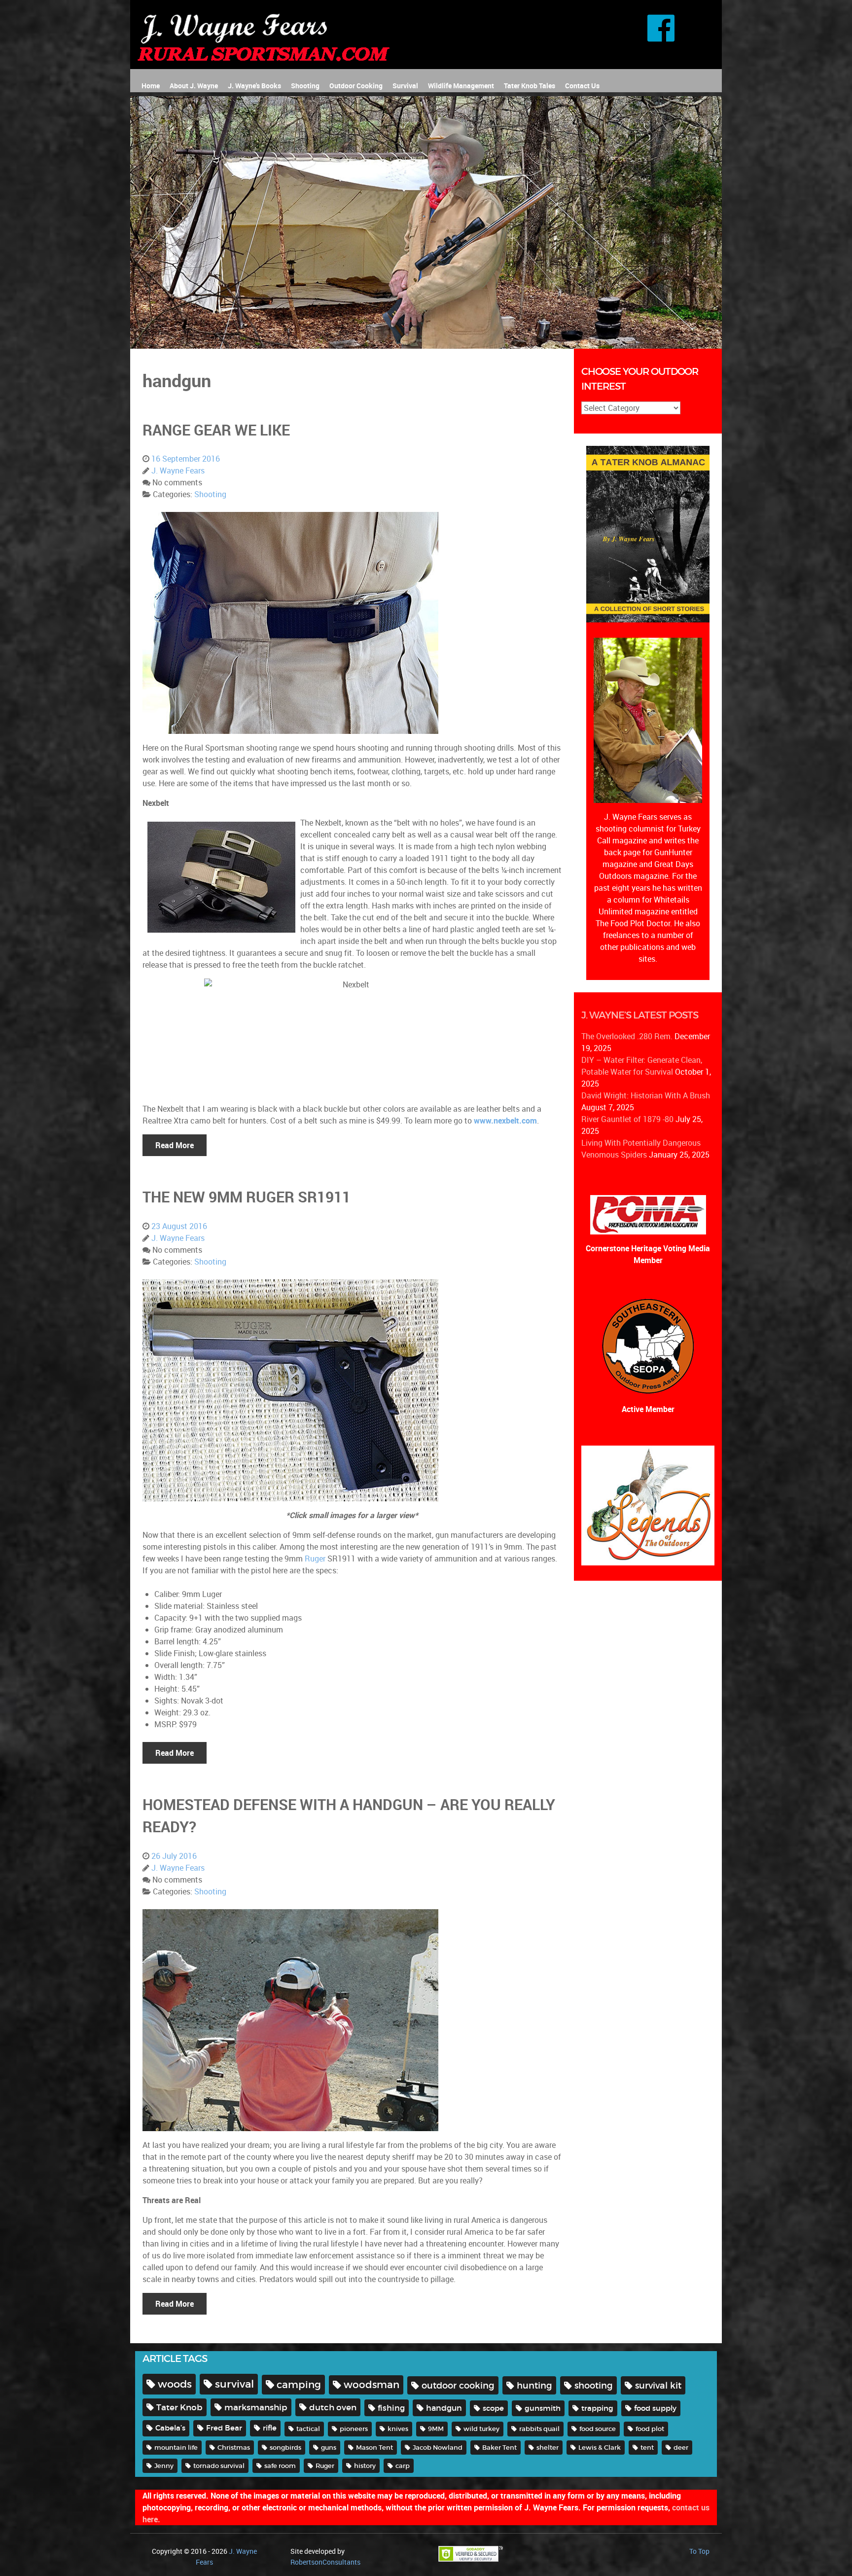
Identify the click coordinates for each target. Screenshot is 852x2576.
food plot (650, 2429)
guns (329, 2448)
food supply (655, 2408)
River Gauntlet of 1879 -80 (627, 1119)
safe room (280, 2466)
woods (175, 2384)
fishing (391, 2408)
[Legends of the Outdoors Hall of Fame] (648, 1505)
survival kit (658, 2385)
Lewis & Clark (600, 2448)
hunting (534, 2385)
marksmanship (256, 2407)
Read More (175, 1145)
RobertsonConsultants (325, 2562)
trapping (597, 2408)
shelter (548, 2448)
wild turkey (481, 2429)
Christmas (234, 2448)
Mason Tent (374, 2448)
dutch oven (333, 2407)
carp (403, 2466)
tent (647, 2448)
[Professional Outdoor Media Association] (648, 1214)
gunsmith (543, 2408)
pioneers (354, 2429)
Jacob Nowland (438, 2448)
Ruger (315, 1559)
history (365, 2466)
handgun (444, 2408)
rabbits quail (539, 2429)
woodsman (372, 2385)
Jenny (164, 2466)
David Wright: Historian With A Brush (646, 1095)
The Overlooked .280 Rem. (627, 1036)
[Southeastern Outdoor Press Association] (648, 1345)
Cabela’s (170, 2428)
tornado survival (219, 2466)
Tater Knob (179, 2407)
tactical (308, 2429)
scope (493, 2408)
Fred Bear (224, 2428)
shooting (594, 2385)
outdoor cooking (458, 2385)
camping (299, 2384)
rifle (270, 2428)
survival (234, 2384)
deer (681, 2448)
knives (398, 2429)
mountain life (176, 2448)
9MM (436, 2429)
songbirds (285, 2448)
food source (598, 2429)
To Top (699, 2551)
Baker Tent (499, 2448)
